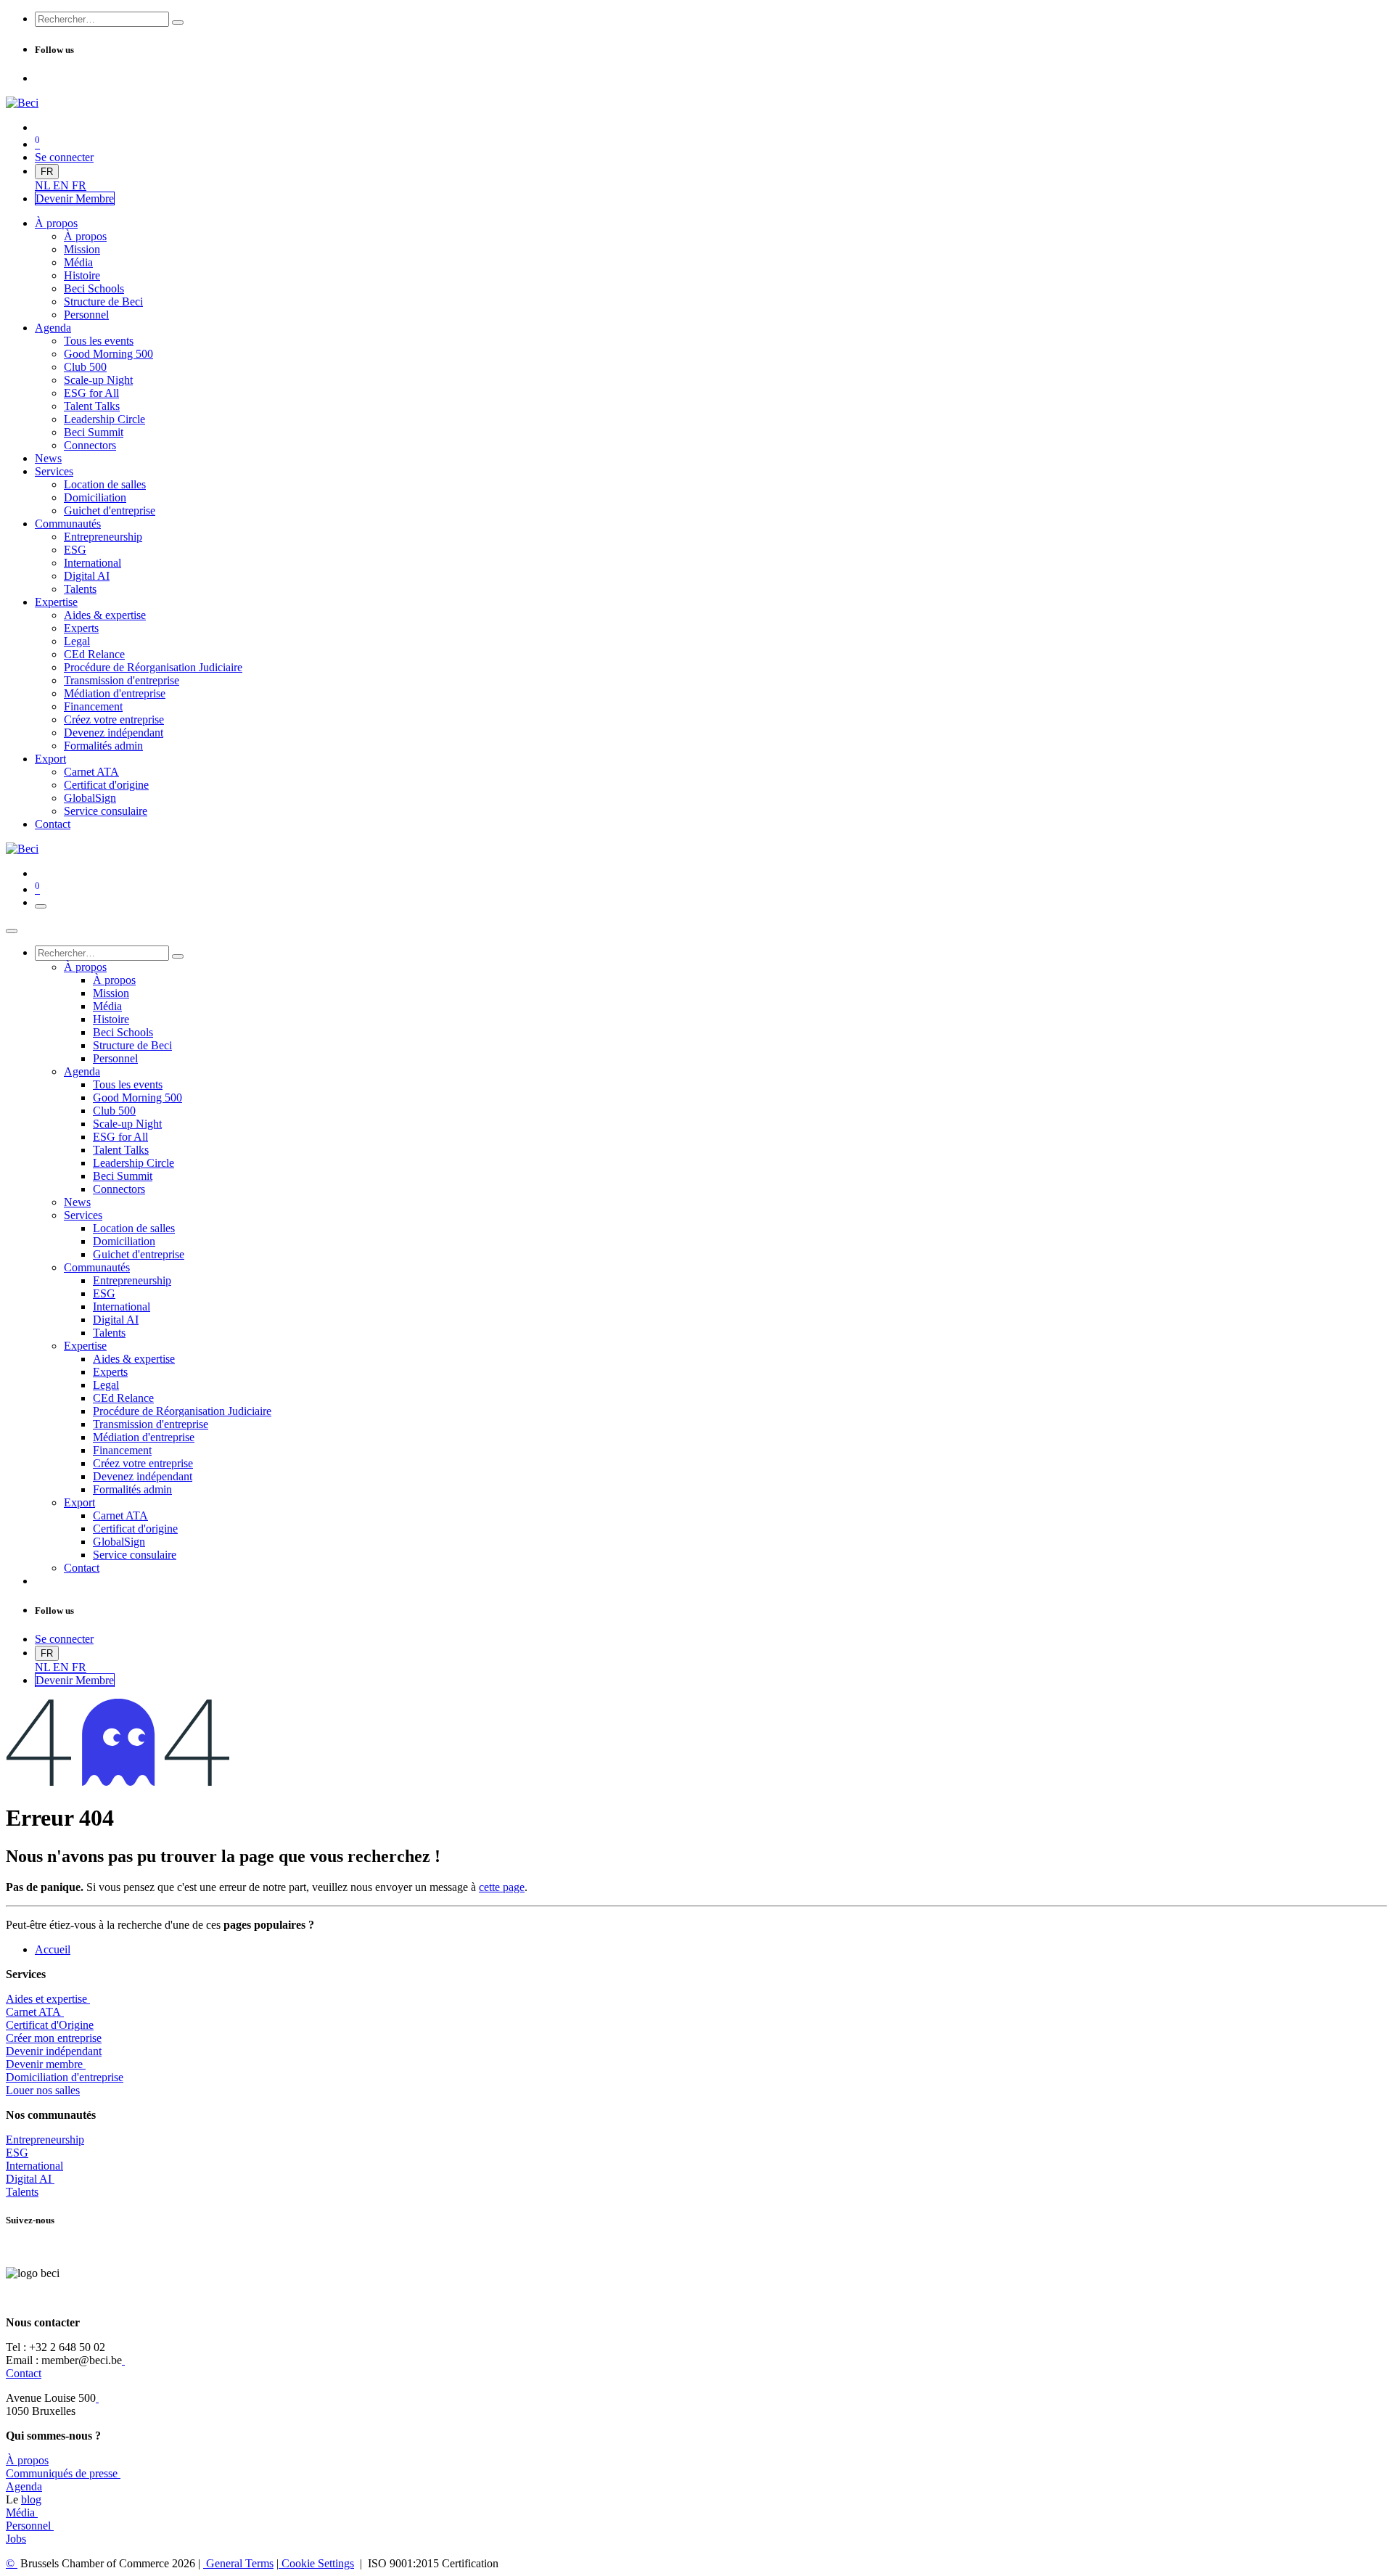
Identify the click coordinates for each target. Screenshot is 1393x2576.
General (238, 2563)
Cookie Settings (316, 2563)
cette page (502, 1887)
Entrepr (45, 2140)
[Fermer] (12, 931)
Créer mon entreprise (54, 2038)
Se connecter (64, 157)
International (34, 2166)
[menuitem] (44, 185)
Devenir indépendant (54, 2051)
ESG (17, 2153)
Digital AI (29, 2179)
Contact (24, 2373)
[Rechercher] (178, 22)
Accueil (53, 1949)
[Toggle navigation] (41, 906)
